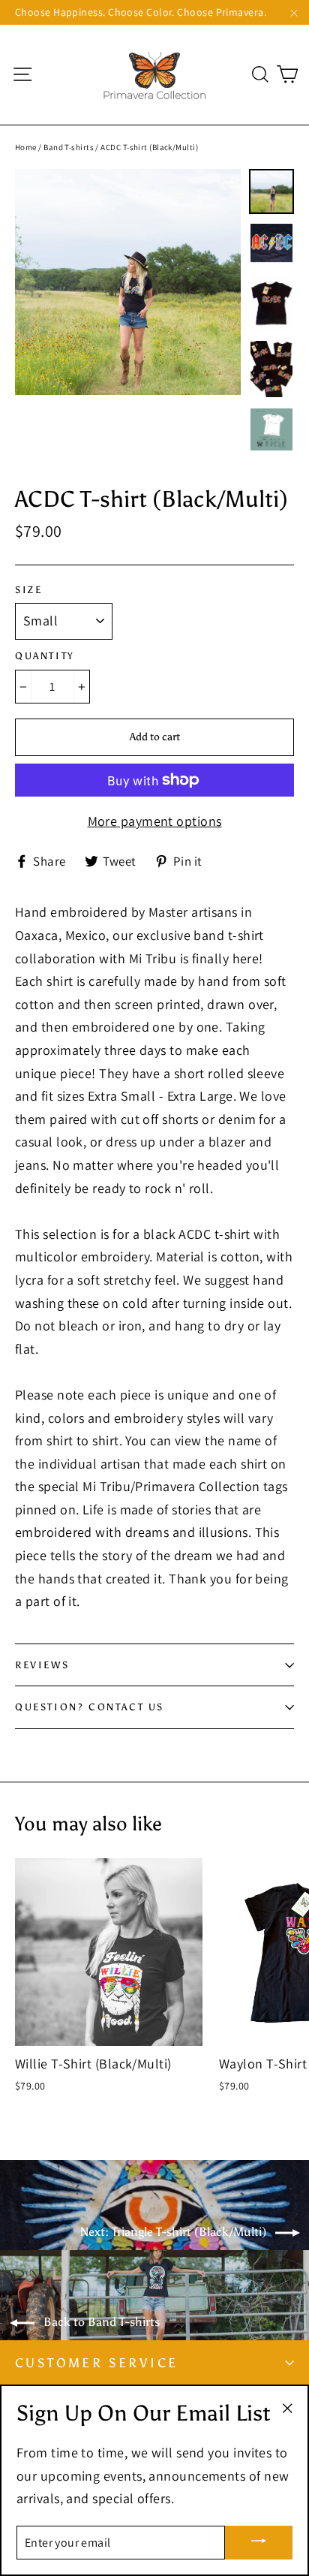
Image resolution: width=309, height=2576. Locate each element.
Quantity (45, 656)
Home (26, 147)
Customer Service (96, 2363)
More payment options (155, 821)
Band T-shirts (69, 147)
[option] (128, 282)
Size (28, 590)
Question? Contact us (90, 1707)
